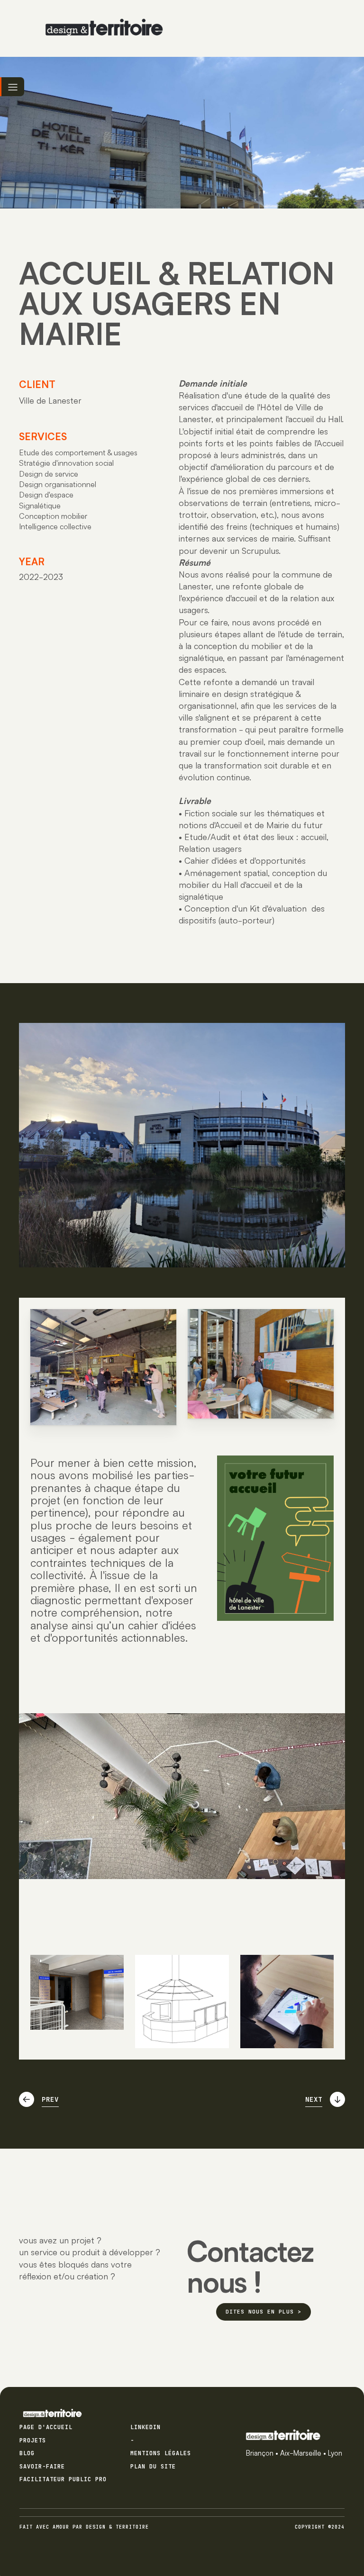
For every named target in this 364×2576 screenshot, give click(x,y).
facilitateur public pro (63, 2480)
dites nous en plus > (264, 2312)
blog (27, 2454)
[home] (159, 27)
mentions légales (161, 2454)
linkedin (146, 2427)
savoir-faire (42, 2467)
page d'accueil (46, 2427)
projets (33, 2441)
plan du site (153, 2467)
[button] (12, 87)
